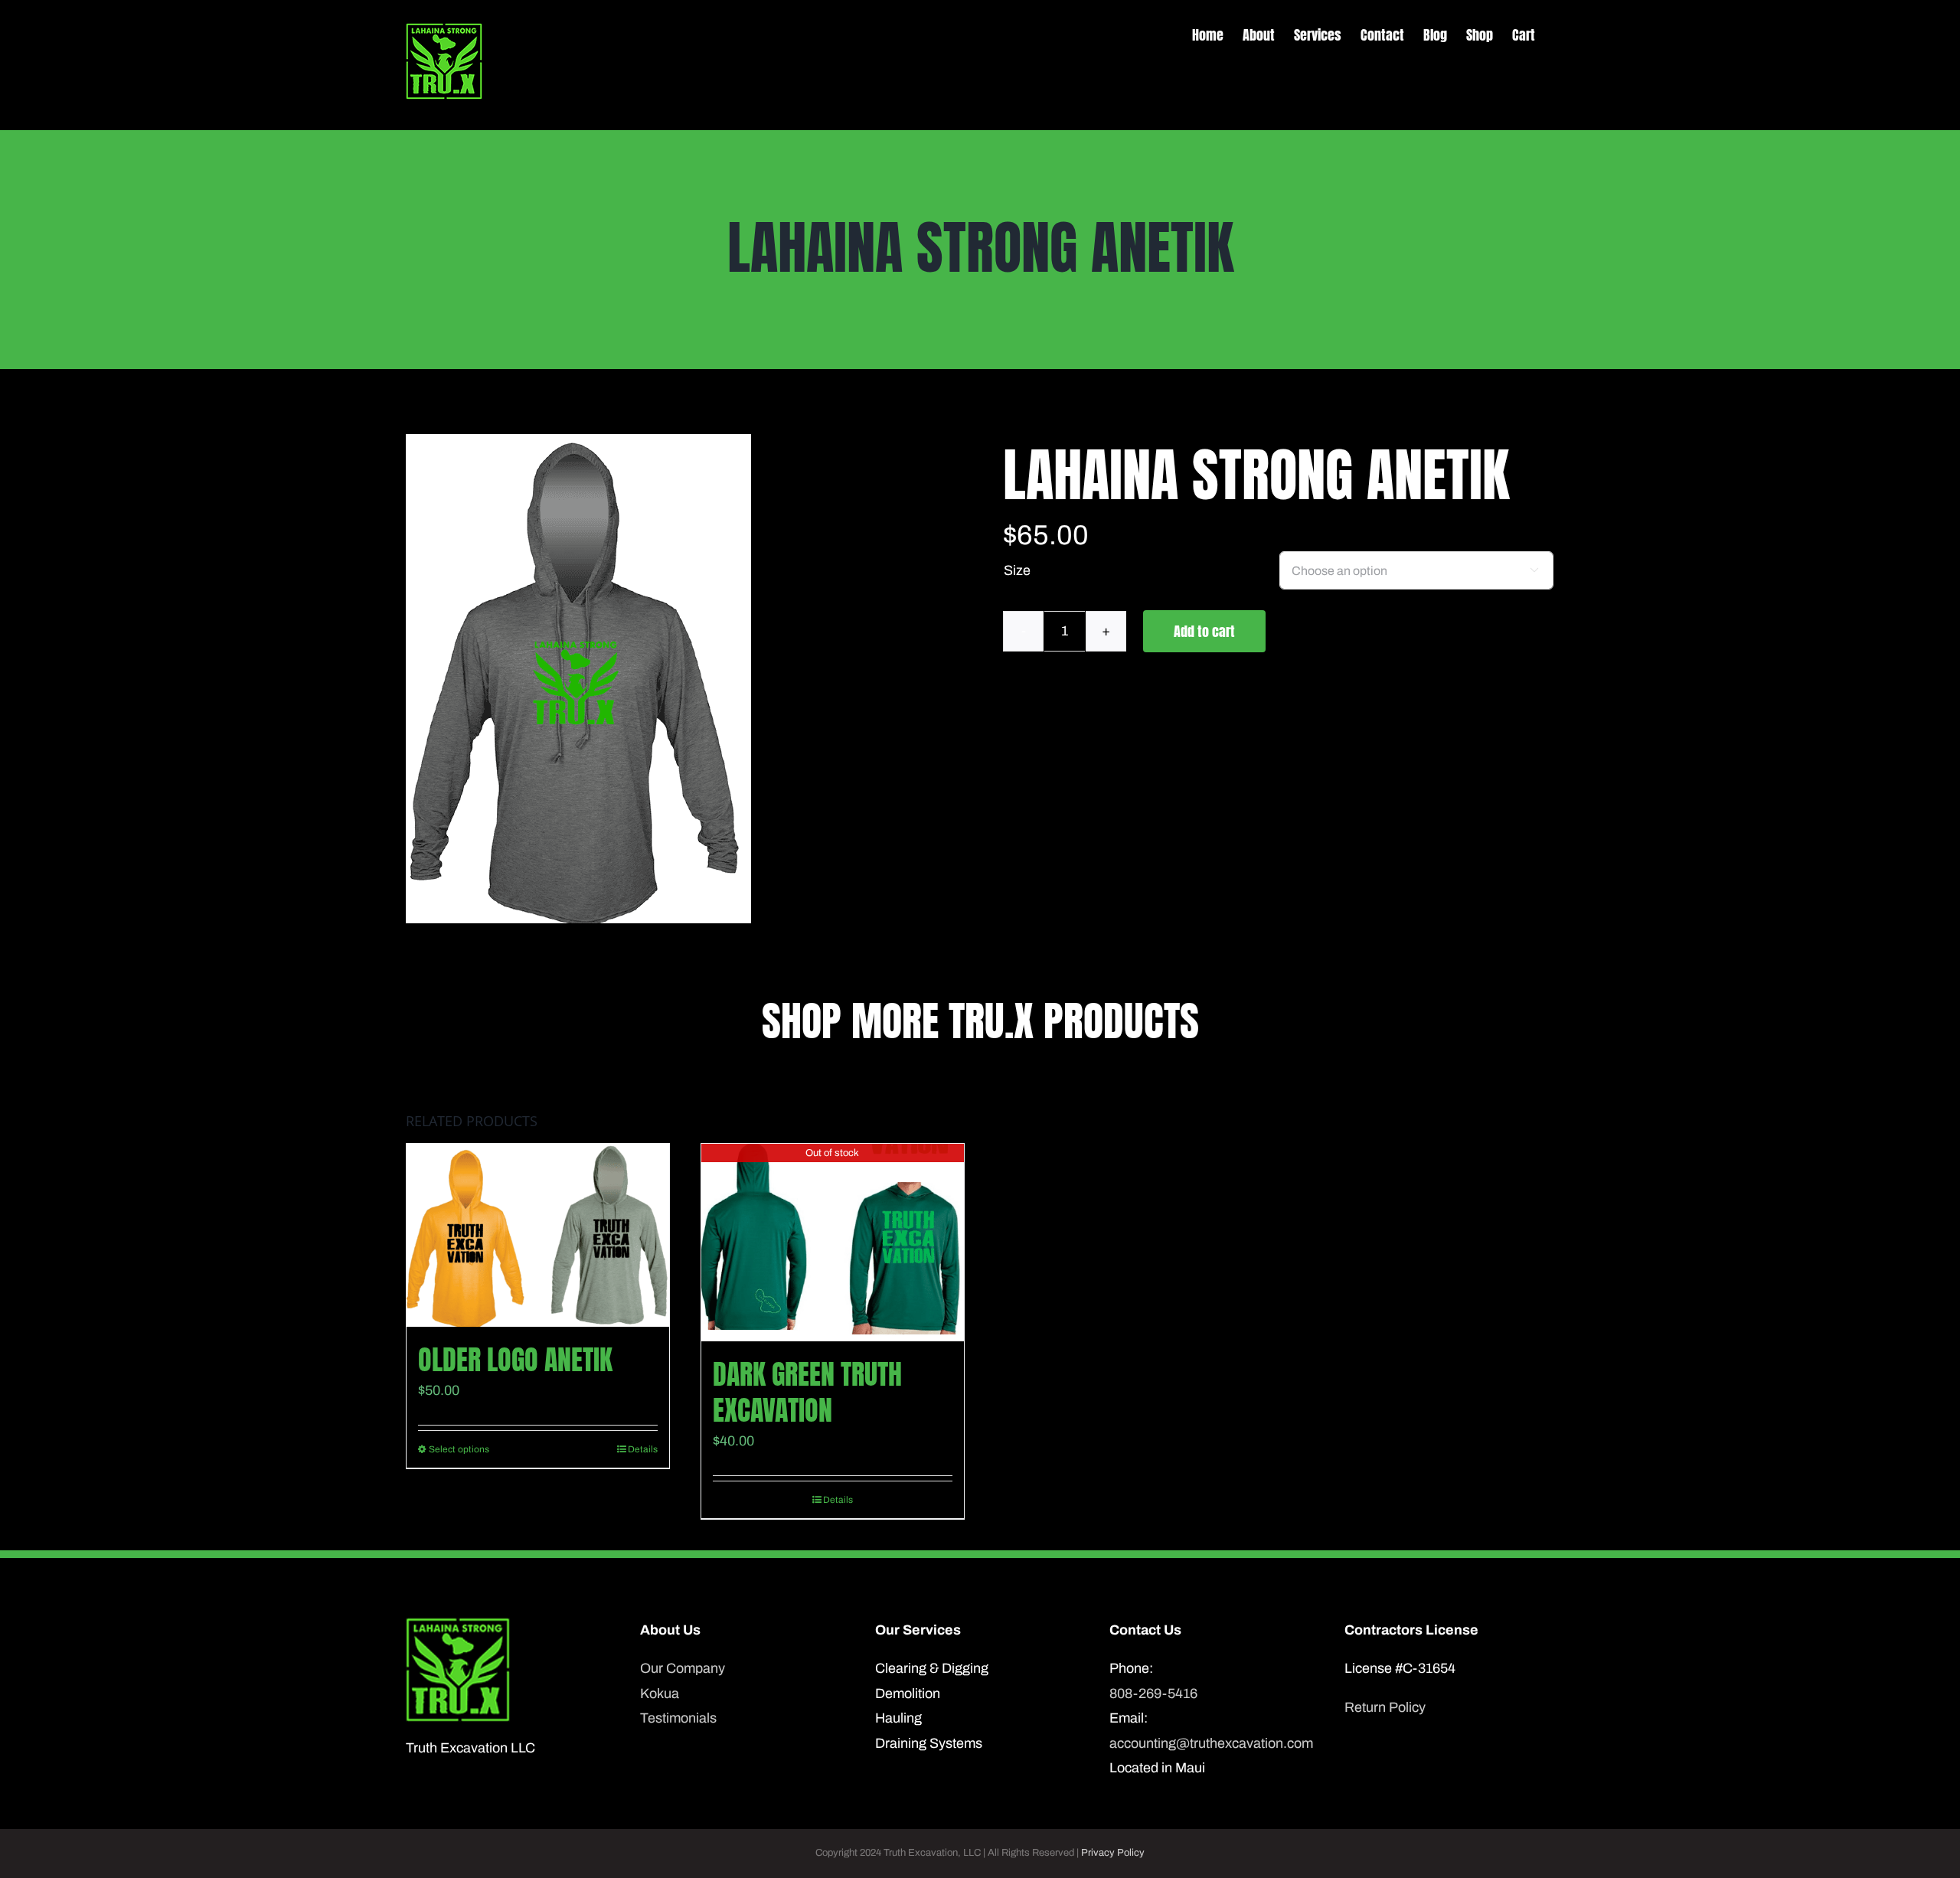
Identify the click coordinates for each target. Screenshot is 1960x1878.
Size (1017, 570)
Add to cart (1204, 631)
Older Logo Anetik (515, 1360)
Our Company (683, 1668)
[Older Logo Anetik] (538, 1235)
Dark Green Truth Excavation (807, 1392)
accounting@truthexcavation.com (1211, 1743)
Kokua (660, 1693)
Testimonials (678, 1718)
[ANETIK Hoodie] (578, 679)
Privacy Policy (1113, 1853)
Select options (459, 1449)
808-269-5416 (1153, 1693)
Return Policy (1385, 1707)
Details (643, 1449)
